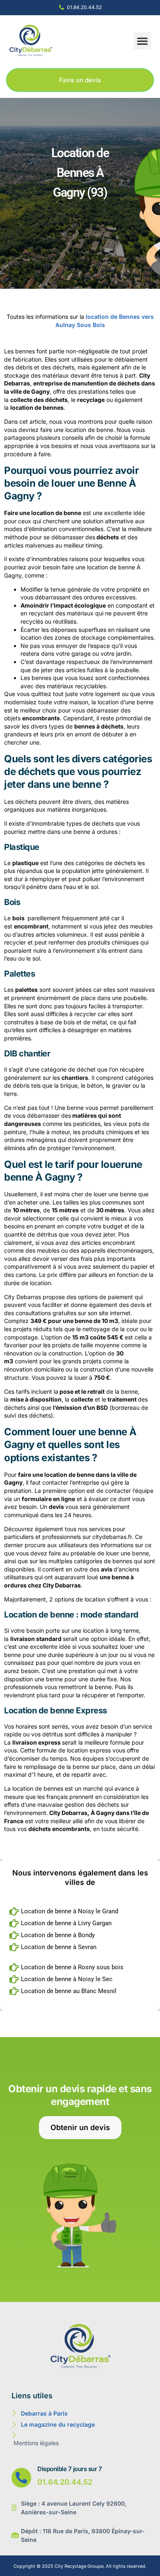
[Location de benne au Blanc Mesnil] (80, 1991)
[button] (142, 41)
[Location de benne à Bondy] (80, 1935)
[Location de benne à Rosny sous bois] (80, 1967)
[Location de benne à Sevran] (80, 1947)
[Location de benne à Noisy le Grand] (80, 1911)
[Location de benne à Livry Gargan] (80, 1923)
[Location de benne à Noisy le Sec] (80, 1979)
